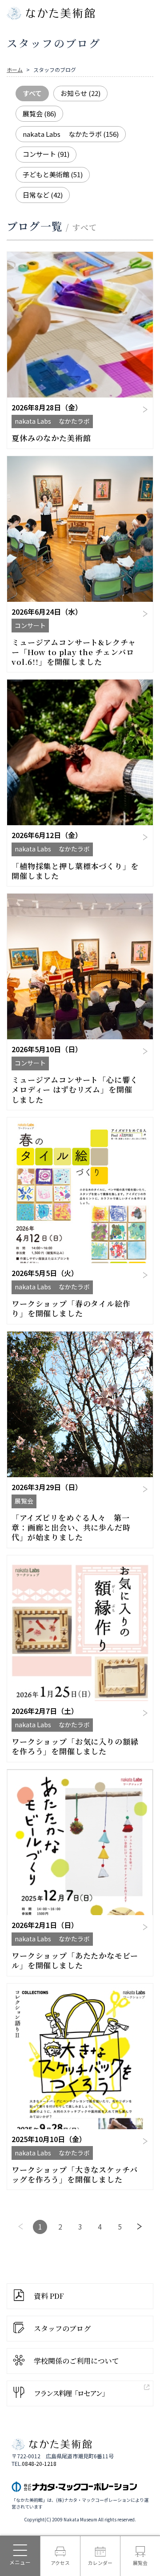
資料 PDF (49, 2296)
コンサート (46, 154)
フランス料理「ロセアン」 (71, 2393)
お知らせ (80, 93)
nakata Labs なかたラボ (71, 134)
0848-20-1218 (39, 2464)
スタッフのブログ (62, 2328)
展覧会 (39, 113)
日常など (43, 195)
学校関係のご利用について (76, 2361)
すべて (32, 93)
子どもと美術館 (53, 174)
